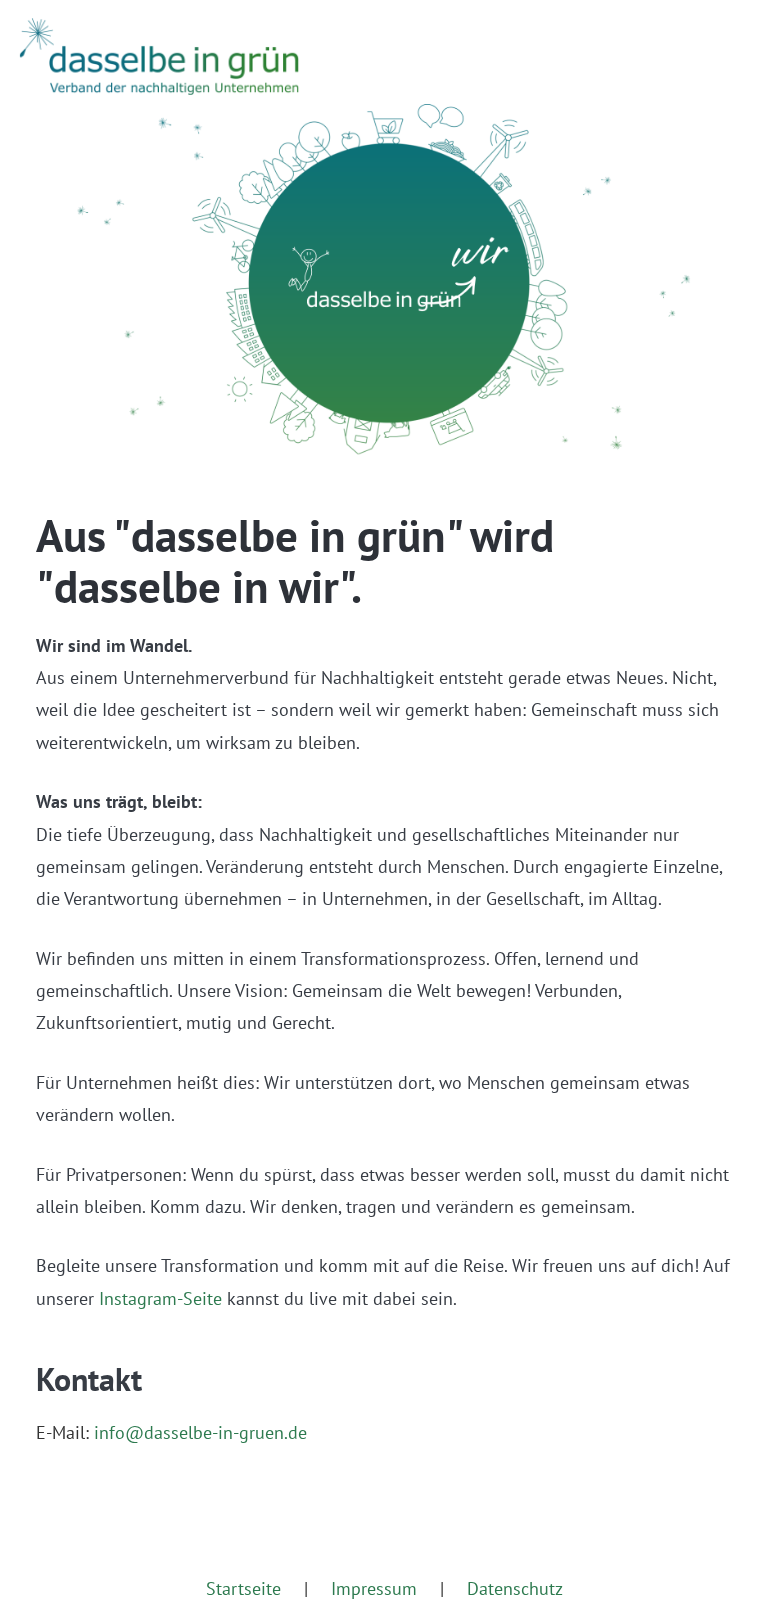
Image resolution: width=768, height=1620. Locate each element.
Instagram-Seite (160, 1298)
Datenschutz (515, 1588)
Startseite (243, 1588)
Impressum (374, 1588)
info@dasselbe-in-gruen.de (200, 1432)
